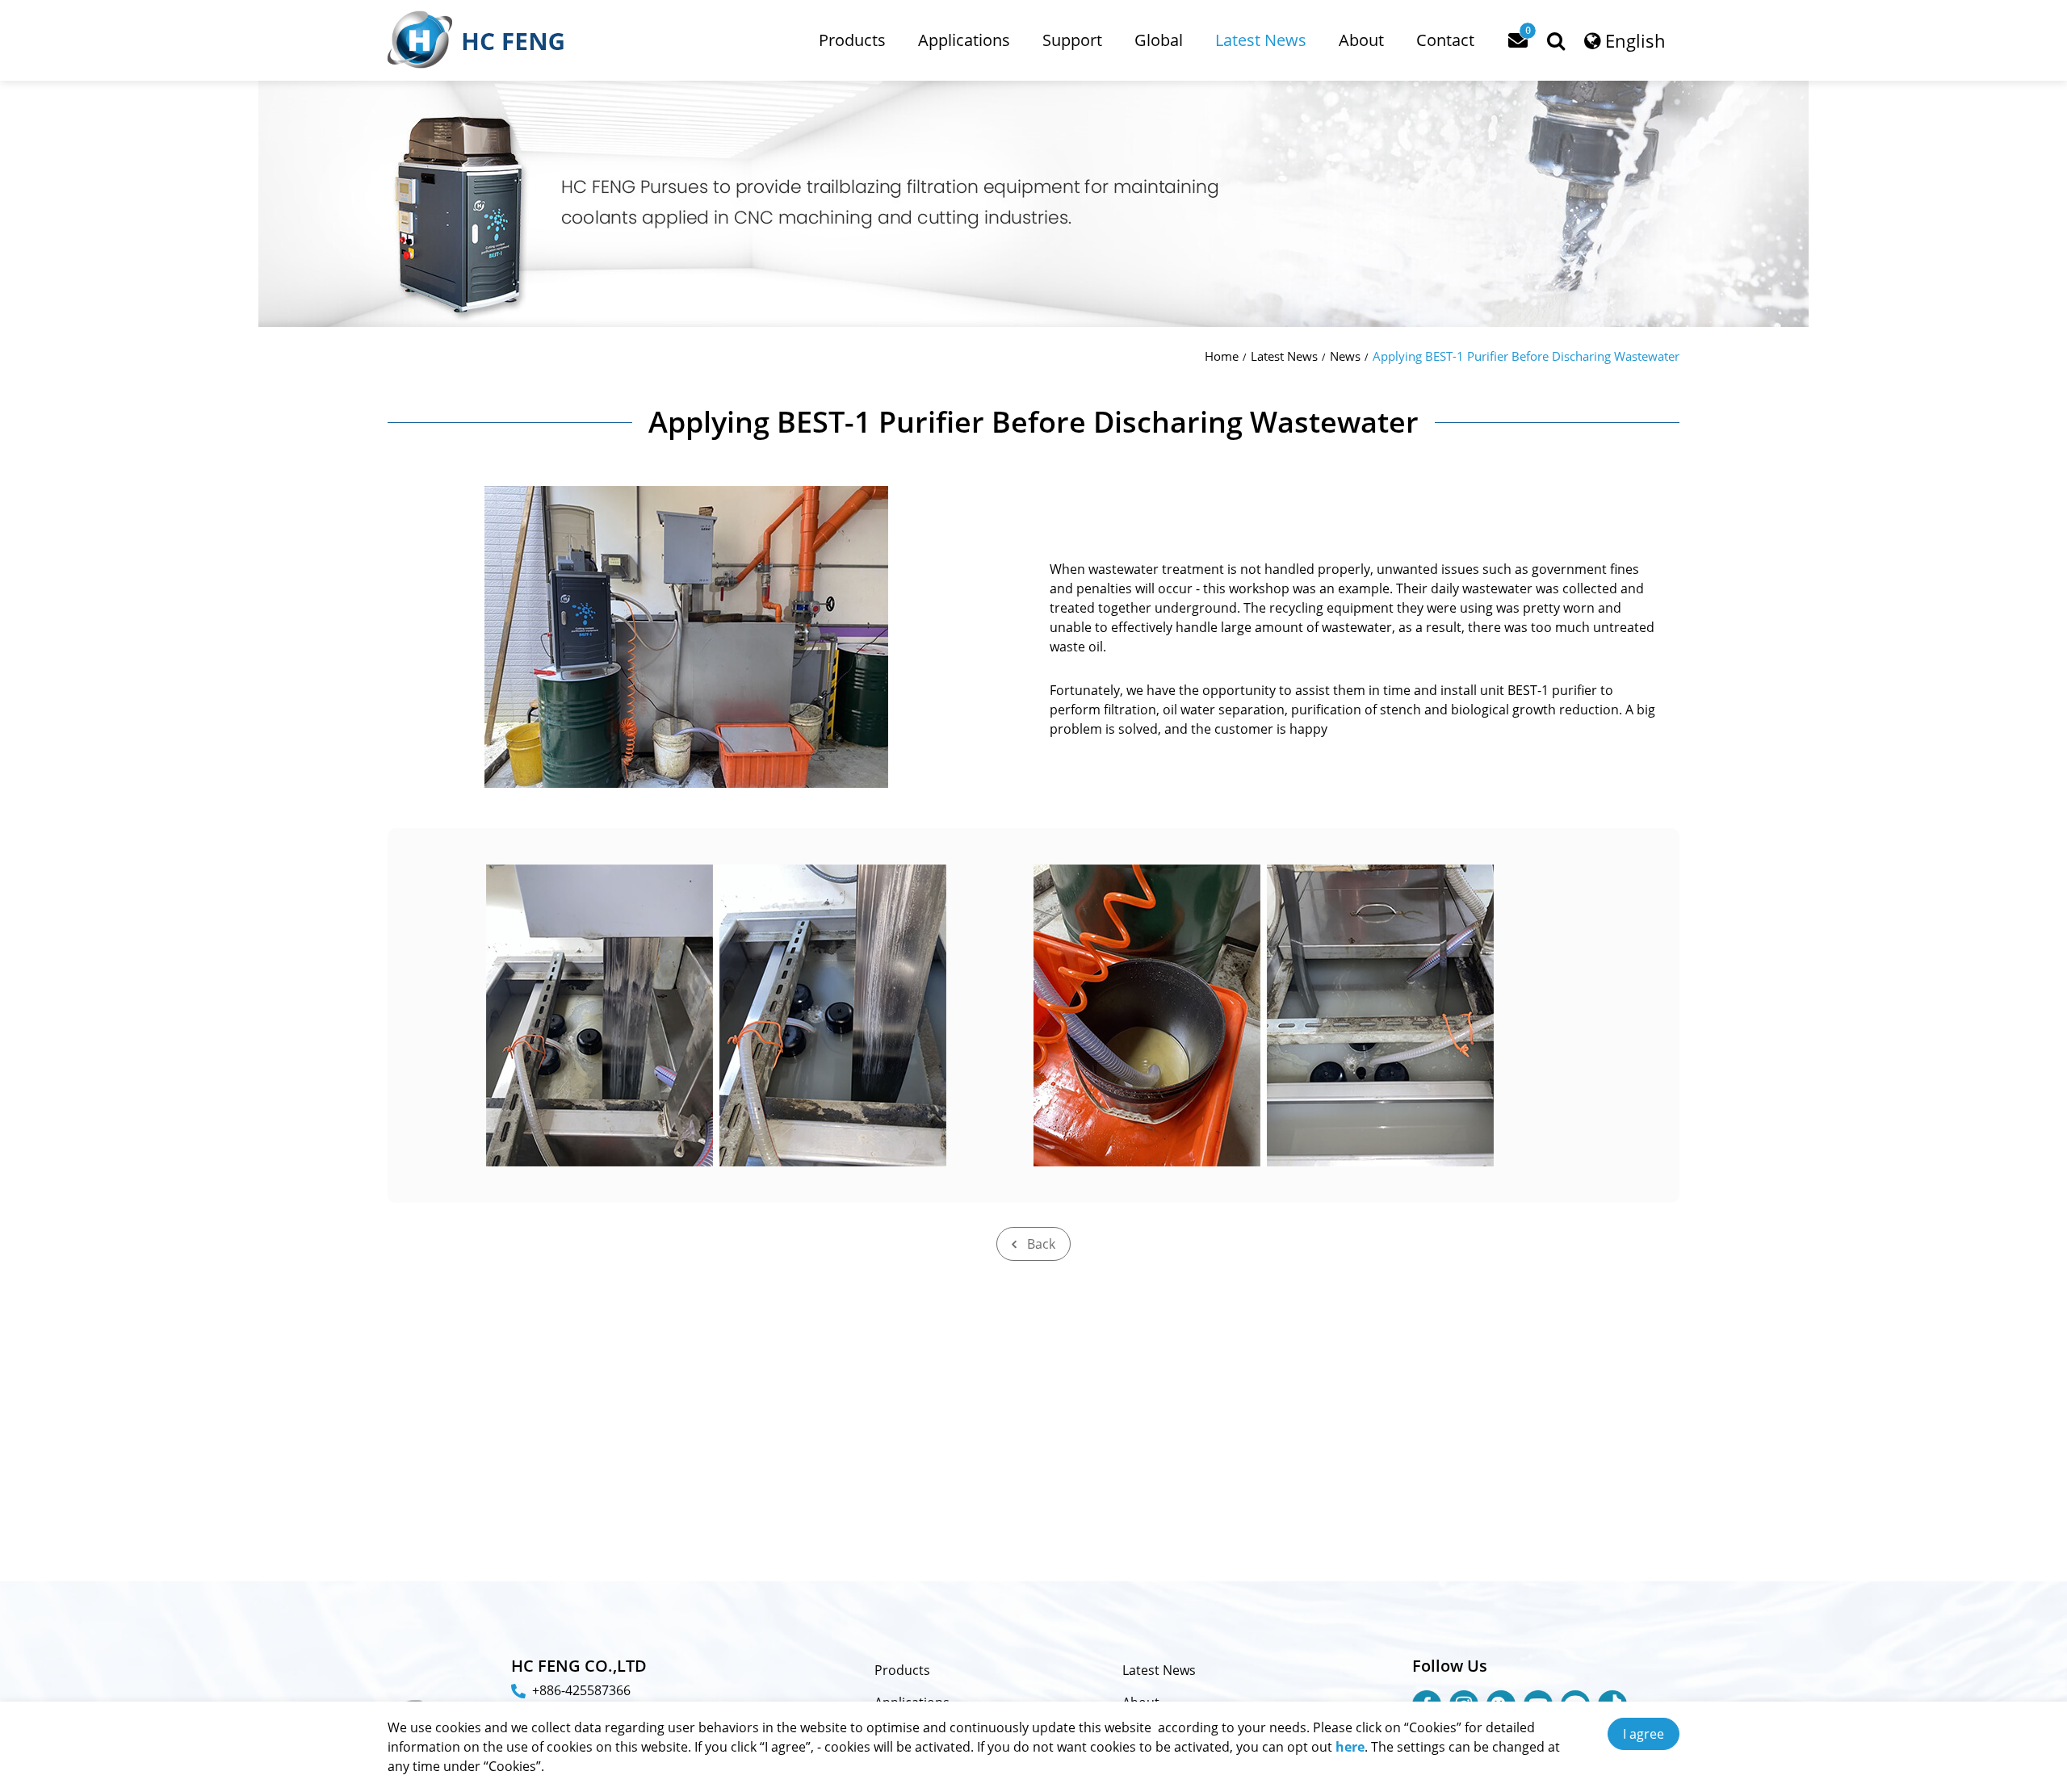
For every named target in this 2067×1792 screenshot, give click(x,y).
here (1350, 1747)
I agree (1644, 1734)
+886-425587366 (581, 1690)
